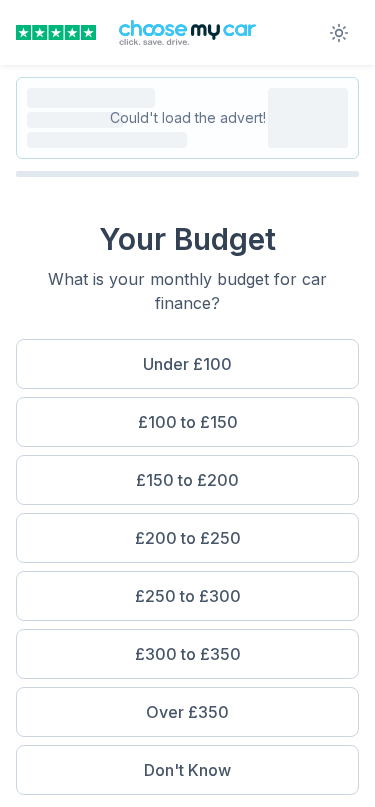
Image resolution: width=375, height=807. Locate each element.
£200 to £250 (188, 538)
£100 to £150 (188, 422)
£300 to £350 (188, 654)
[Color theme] (339, 33)
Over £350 (187, 712)
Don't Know (187, 770)
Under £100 (187, 364)
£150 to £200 (187, 480)
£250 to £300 (188, 596)
